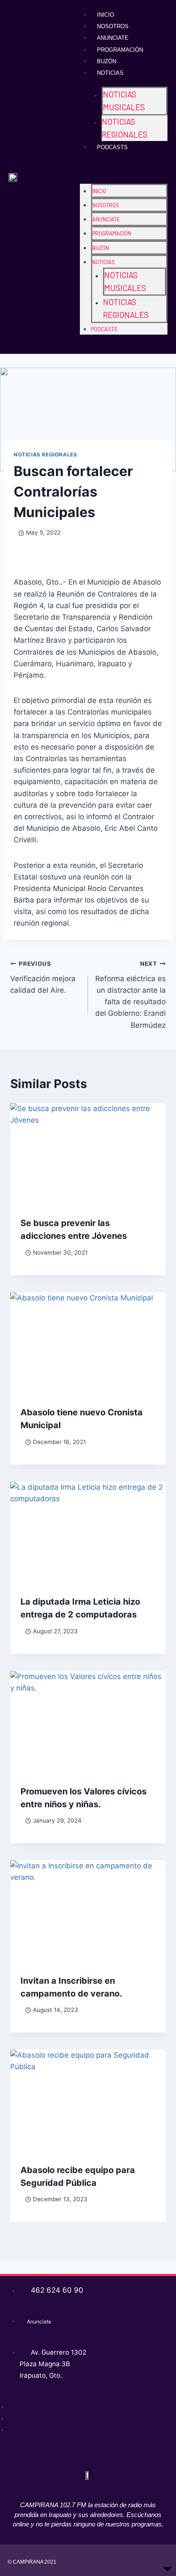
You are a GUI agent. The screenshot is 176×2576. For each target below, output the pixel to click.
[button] (124, 169)
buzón (107, 61)
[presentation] (88, 1155)
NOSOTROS (113, 26)
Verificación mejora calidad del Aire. (43, 977)
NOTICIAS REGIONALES (125, 128)
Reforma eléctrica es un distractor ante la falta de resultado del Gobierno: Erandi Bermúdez (131, 995)
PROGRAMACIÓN (120, 50)
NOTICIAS (110, 73)
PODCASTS (112, 147)
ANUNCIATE (113, 38)
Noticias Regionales (45, 454)
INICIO (106, 15)
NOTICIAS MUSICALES (124, 101)
